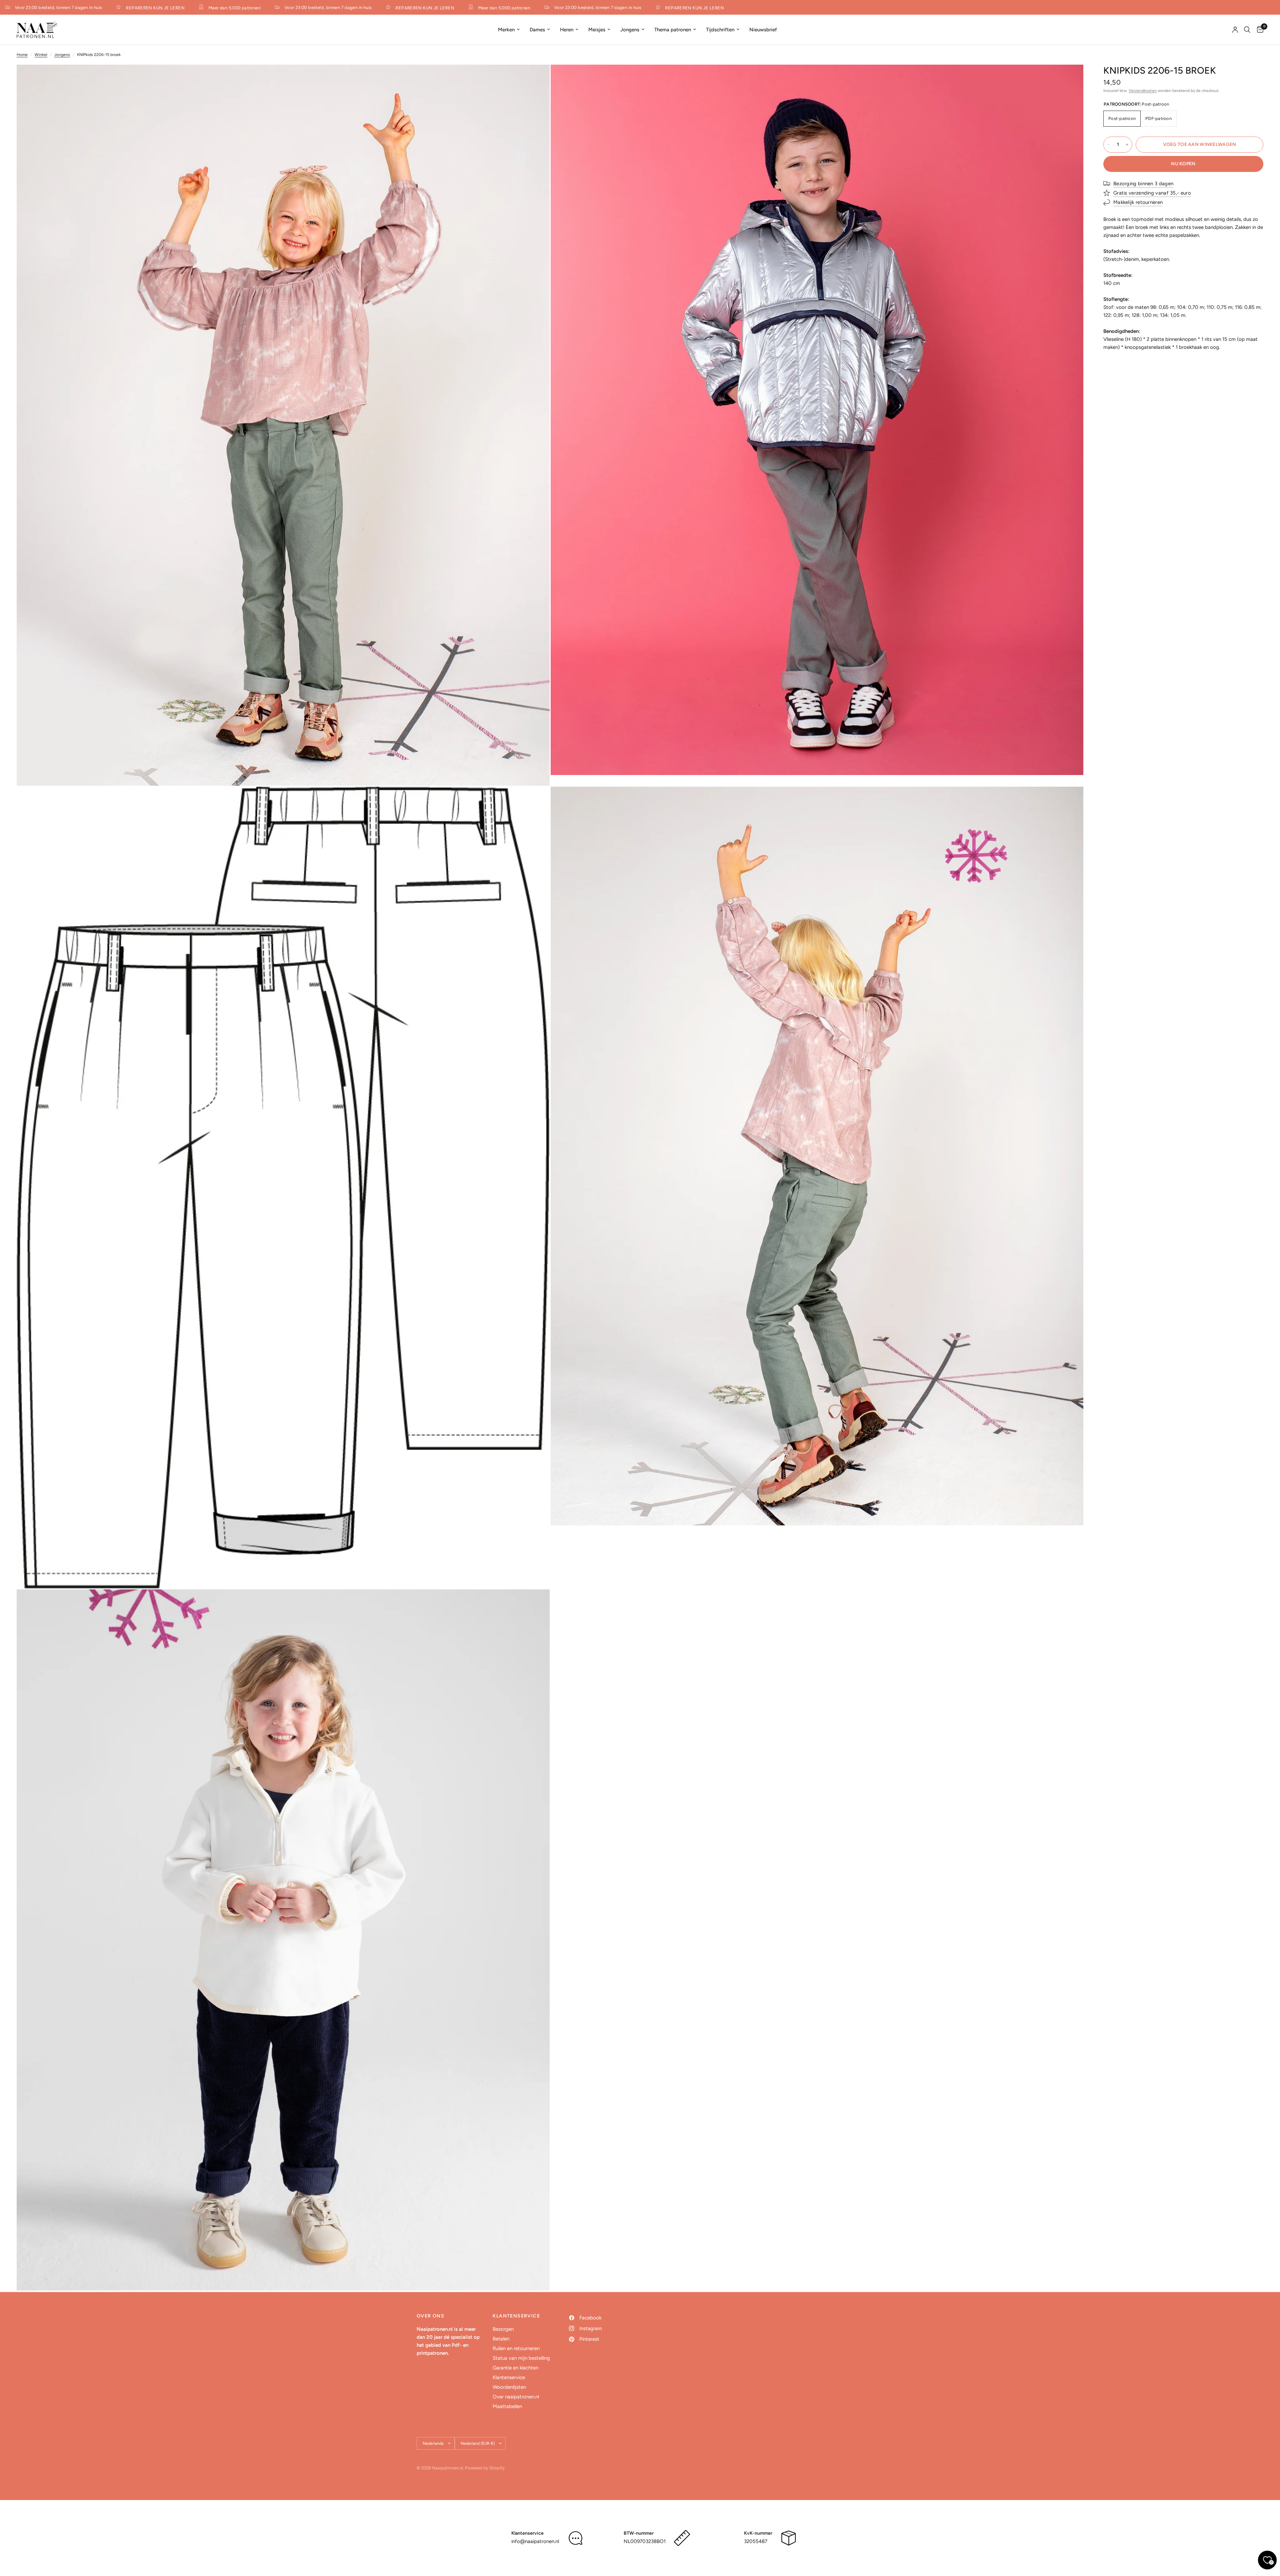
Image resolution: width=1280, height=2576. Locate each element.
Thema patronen (673, 30)
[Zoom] (536, 79)
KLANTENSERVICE (516, 2316)
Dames (537, 30)
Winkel (41, 55)
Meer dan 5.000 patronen (177, 8)
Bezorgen (503, 2329)
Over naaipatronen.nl (516, 2397)
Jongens (630, 30)
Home (22, 55)
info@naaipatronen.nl (535, 2541)
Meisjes (597, 30)
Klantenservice (509, 2377)
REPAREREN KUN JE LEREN (98, 8)
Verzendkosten (1143, 91)
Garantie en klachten (515, 2368)
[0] (1258, 30)
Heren (567, 30)
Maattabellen (507, 2406)
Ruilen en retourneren (516, 2348)
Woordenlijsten (509, 2387)
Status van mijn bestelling (521, 2358)
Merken (506, 30)
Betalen (501, 2339)
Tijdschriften (720, 30)
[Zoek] (1247, 30)
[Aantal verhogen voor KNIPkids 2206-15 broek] (1127, 145)
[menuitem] (509, 30)
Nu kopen (1183, 164)
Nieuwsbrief (763, 30)
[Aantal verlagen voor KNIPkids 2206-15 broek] (1109, 145)
